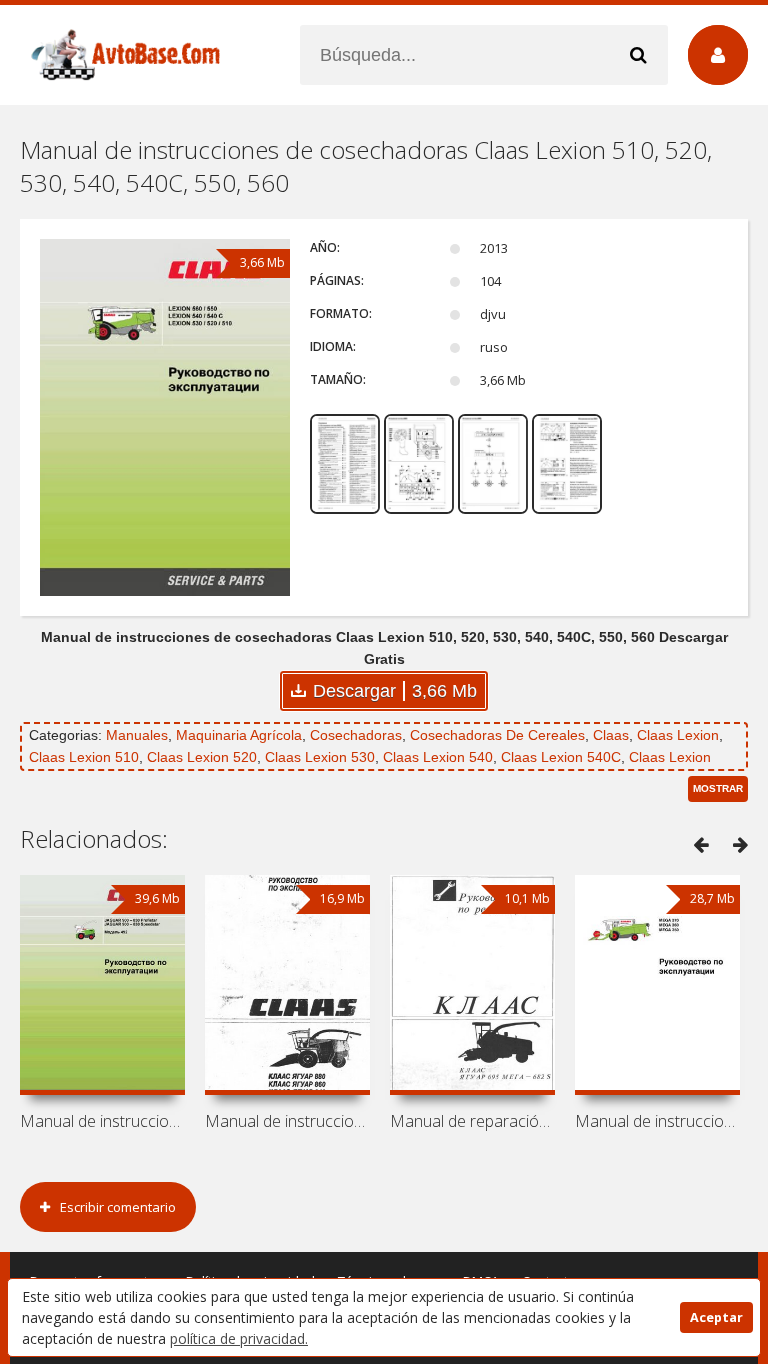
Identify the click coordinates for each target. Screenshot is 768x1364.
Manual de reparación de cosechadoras (472, 1121)
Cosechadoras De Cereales (497, 735)
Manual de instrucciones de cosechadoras (102, 1121)
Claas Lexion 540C (561, 757)
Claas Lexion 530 (320, 757)
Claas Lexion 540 (438, 757)
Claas (611, 735)
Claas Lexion (678, 735)
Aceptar (716, 1317)
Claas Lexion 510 (84, 757)
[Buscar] (638, 55)
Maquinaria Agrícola (239, 735)
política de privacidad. (239, 1338)
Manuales (137, 735)
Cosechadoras (356, 735)
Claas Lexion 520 (202, 757)
